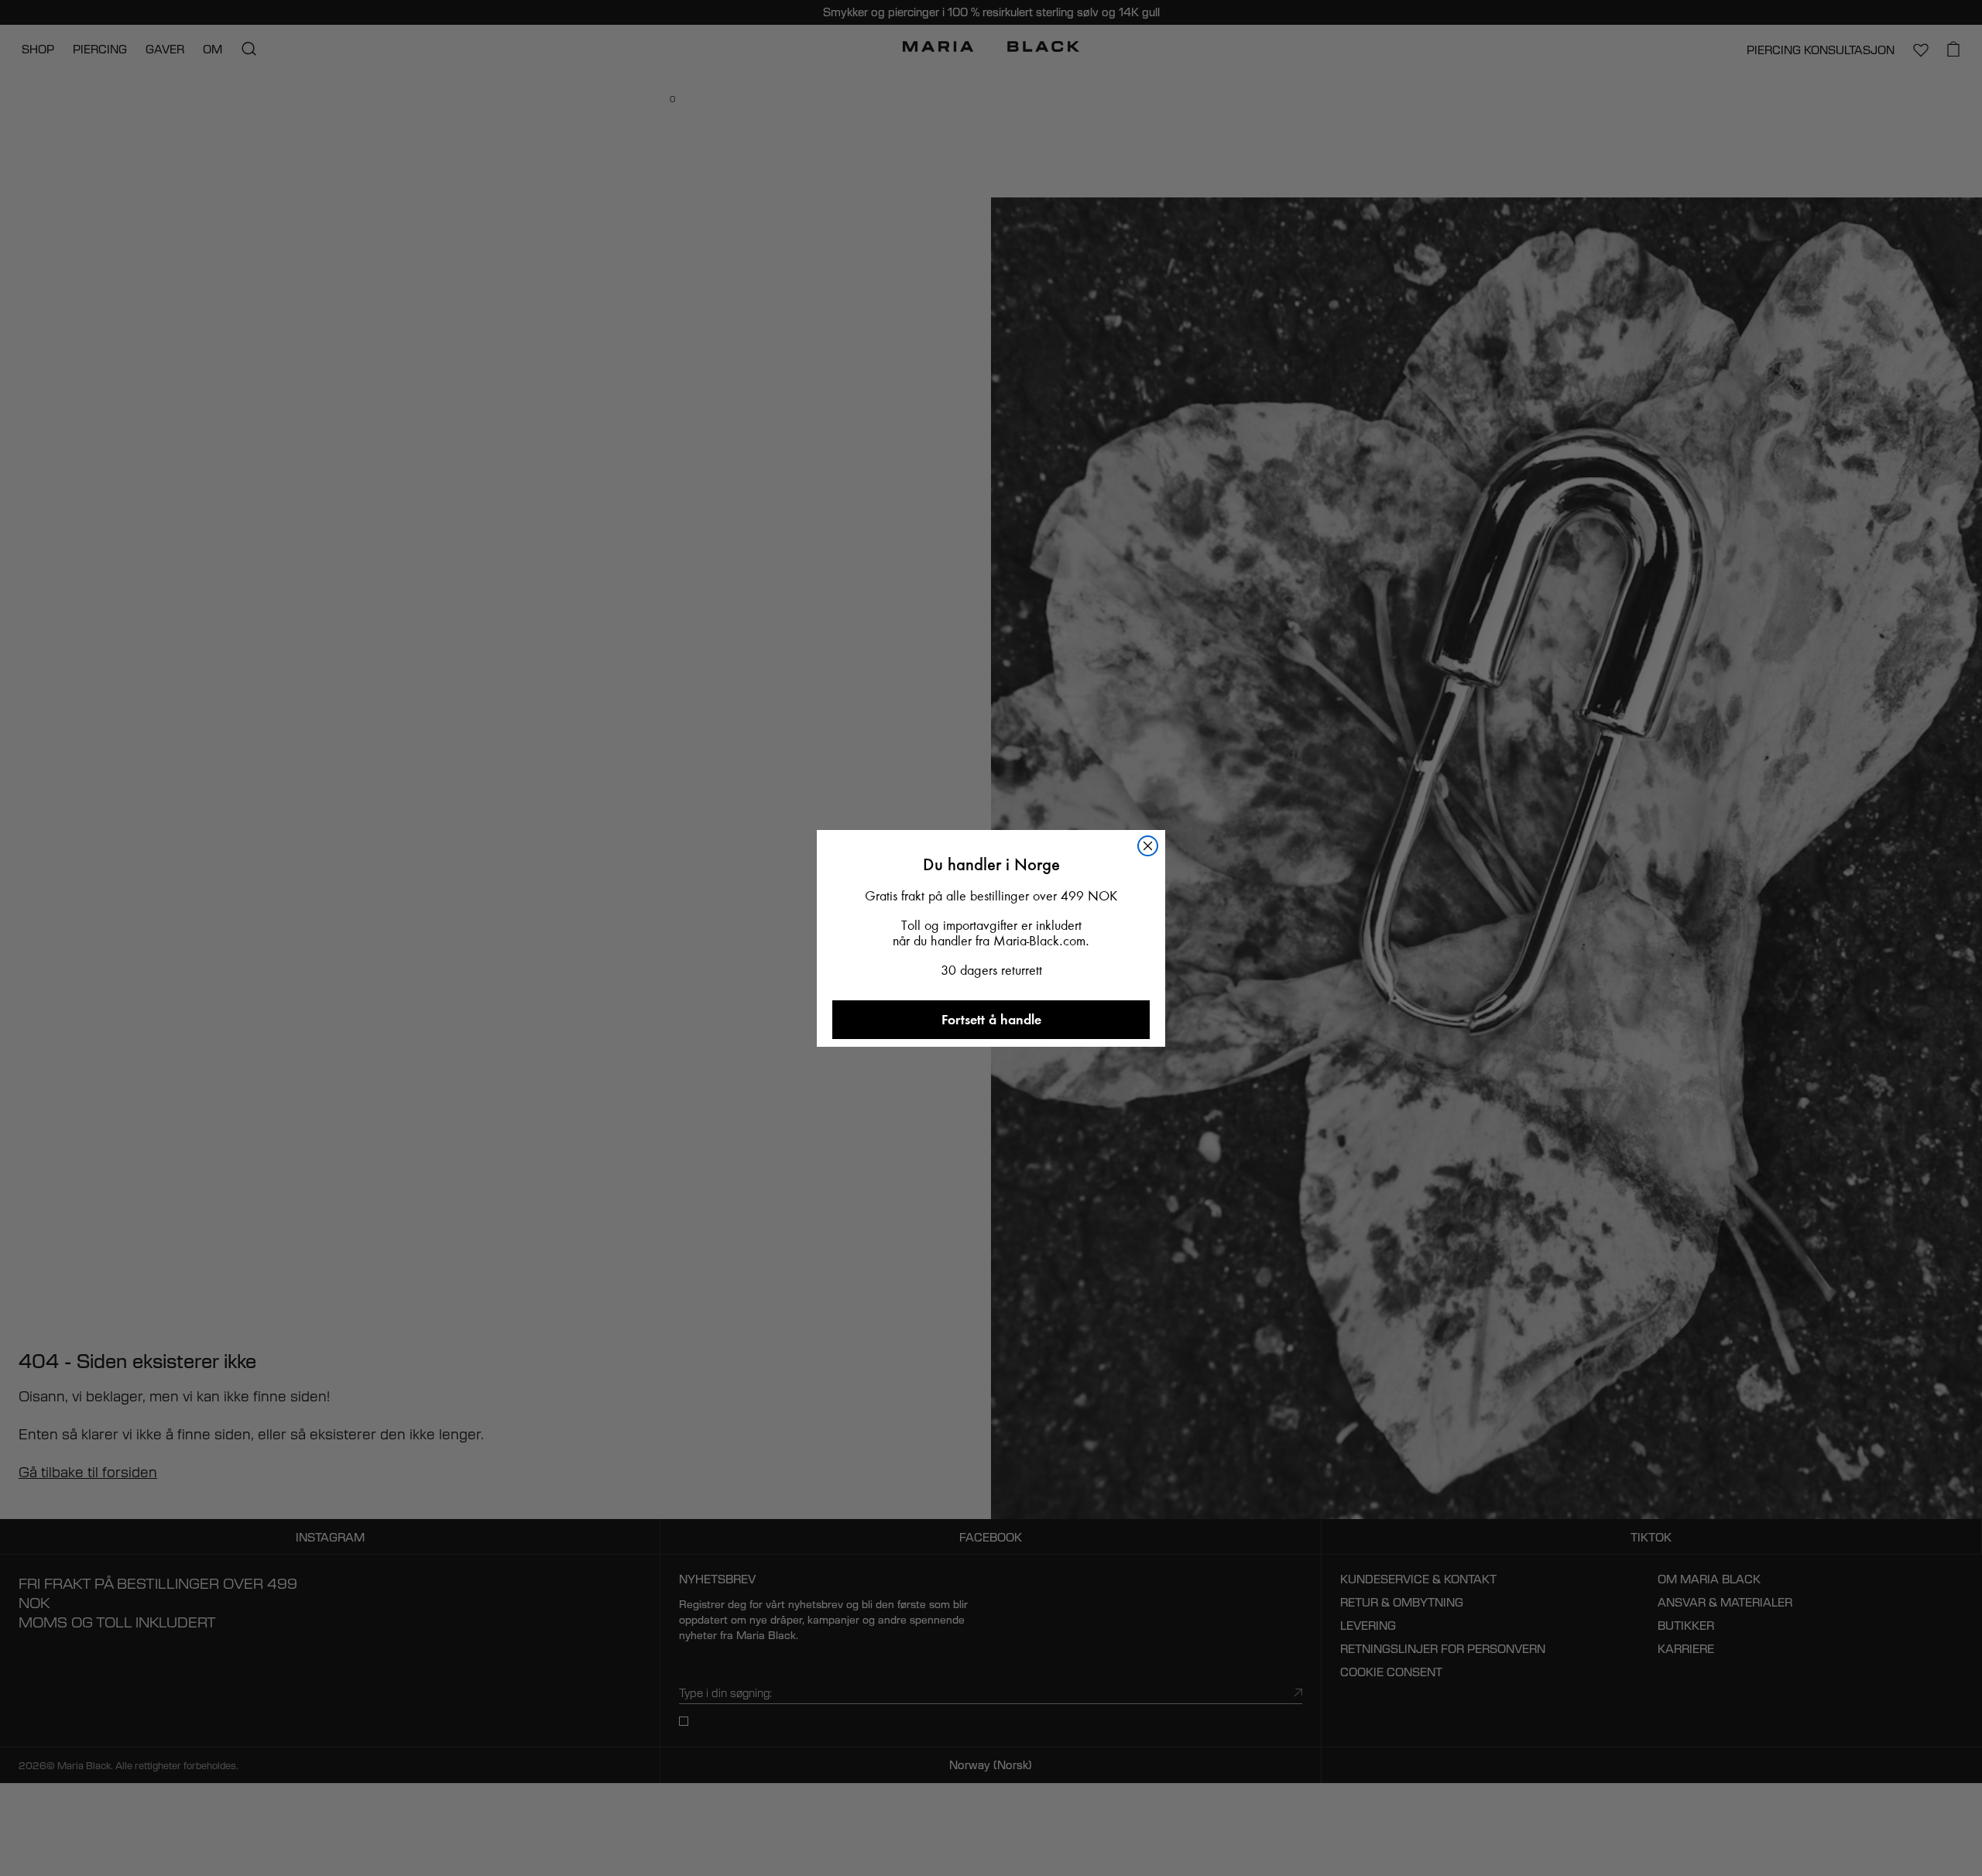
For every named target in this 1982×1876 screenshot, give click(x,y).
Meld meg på (991, 1342)
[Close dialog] (1161, 666)
